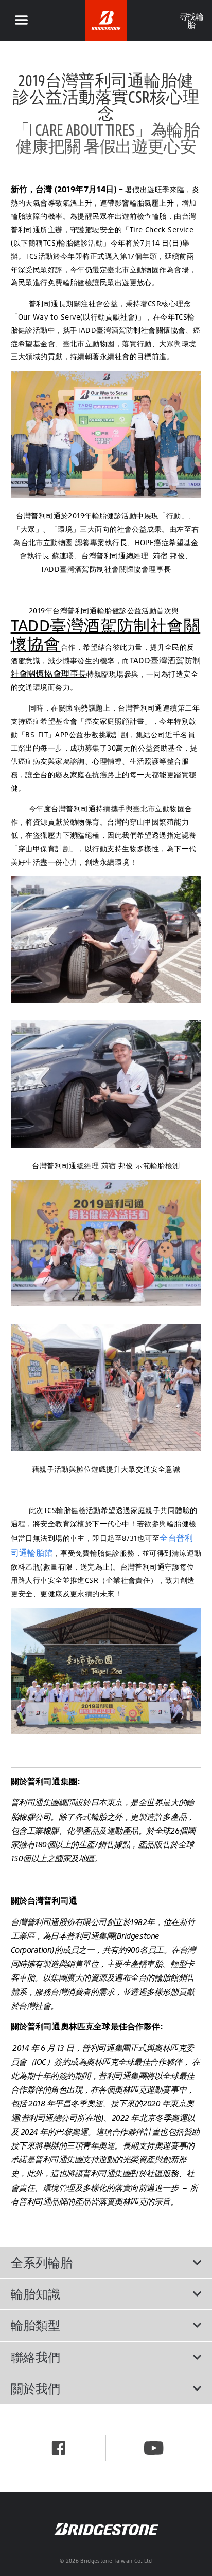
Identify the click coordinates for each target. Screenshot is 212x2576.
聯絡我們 (36, 2357)
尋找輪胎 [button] (191, 21)
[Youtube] (154, 2448)
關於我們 (36, 2388)
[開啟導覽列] (21, 21)
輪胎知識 (36, 2294)
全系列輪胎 (42, 2263)
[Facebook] (58, 2448)
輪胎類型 (36, 2325)
